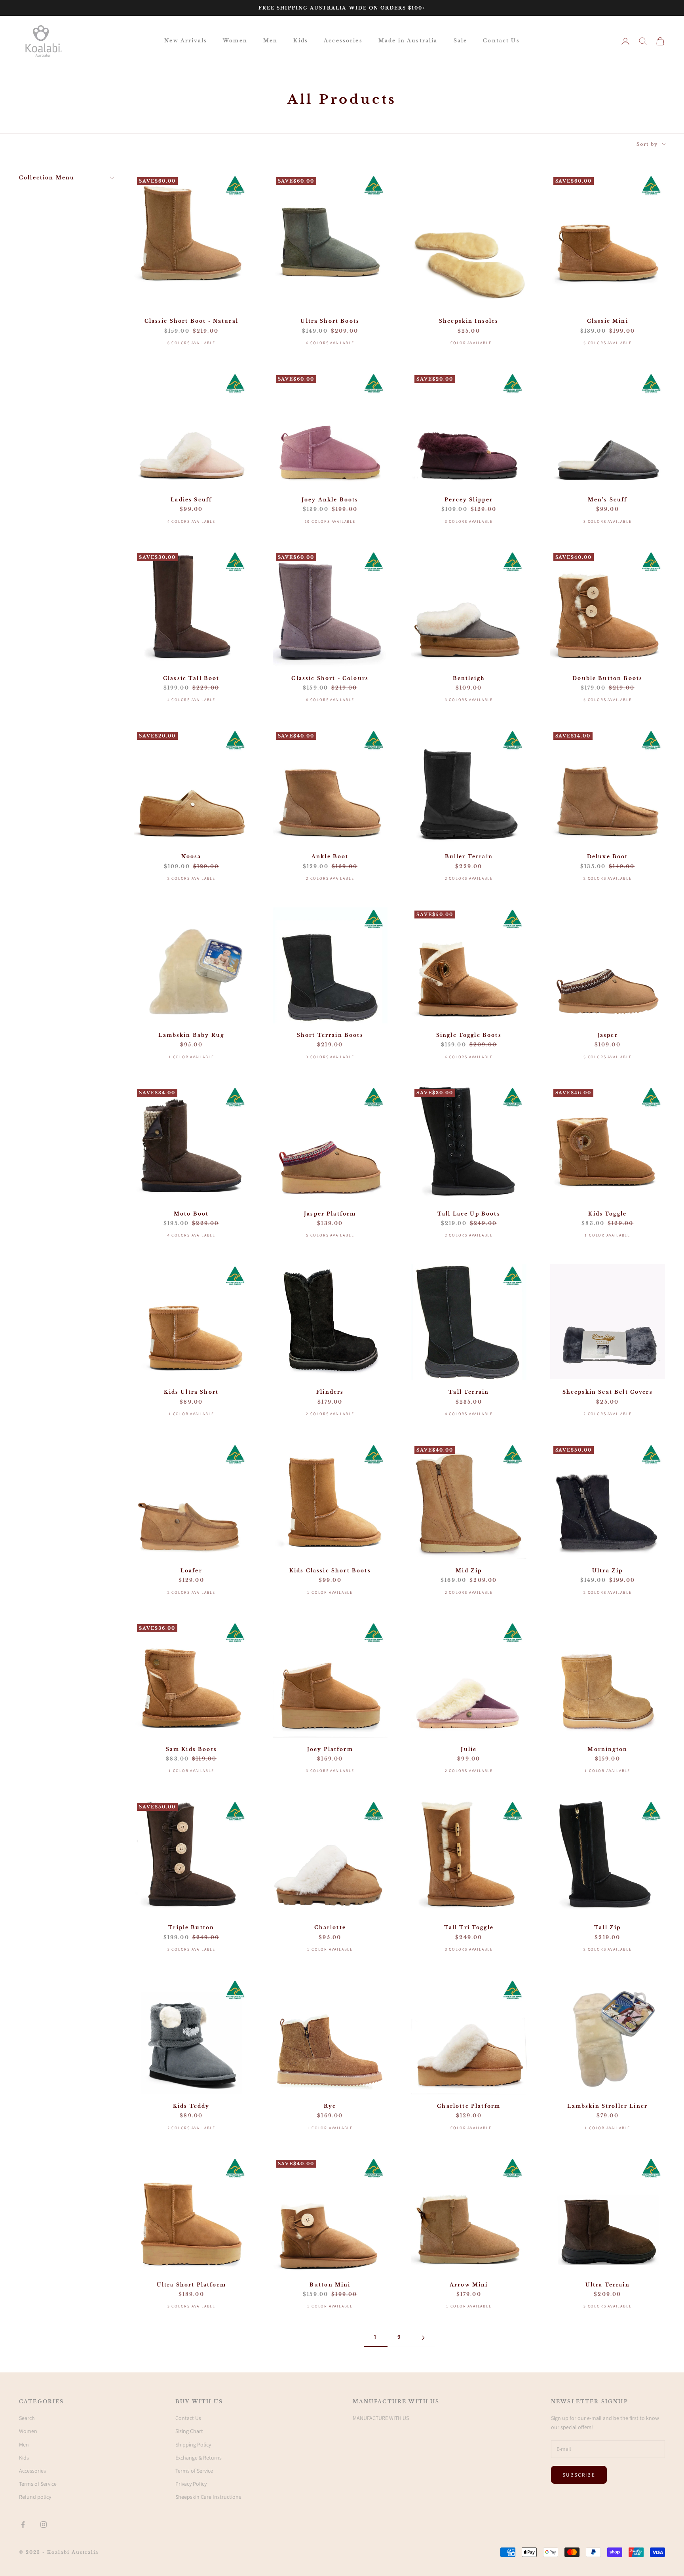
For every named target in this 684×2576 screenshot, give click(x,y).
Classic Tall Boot (191, 678)
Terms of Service (38, 2484)
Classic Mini (608, 321)
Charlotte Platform (469, 2106)
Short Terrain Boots (330, 1035)
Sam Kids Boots (191, 1749)
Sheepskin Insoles (469, 321)
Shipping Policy (193, 2445)
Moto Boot (191, 1214)
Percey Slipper (469, 500)
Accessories (343, 41)
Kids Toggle (607, 1214)
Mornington (607, 1749)
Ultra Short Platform (191, 2285)
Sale (461, 41)
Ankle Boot (330, 856)
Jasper (608, 1035)
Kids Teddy (191, 2106)
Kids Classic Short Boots (330, 1571)
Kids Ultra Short (191, 1392)
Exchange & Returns (199, 2458)
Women (235, 41)
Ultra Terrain (608, 2285)
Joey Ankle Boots (330, 500)
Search (27, 2418)
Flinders (330, 1392)
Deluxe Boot (608, 856)
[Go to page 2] (423, 2338)
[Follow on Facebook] (23, 2525)
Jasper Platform (330, 1214)
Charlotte (330, 1927)
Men (270, 41)
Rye (330, 2106)
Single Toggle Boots (469, 1035)
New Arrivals (186, 41)
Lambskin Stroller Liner (607, 2106)
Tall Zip (607, 1927)
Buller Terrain (469, 856)
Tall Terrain (469, 1392)
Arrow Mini (469, 2285)
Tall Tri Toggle (469, 1927)
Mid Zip (469, 1571)
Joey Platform (330, 1749)
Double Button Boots (607, 678)
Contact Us (501, 41)
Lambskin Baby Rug (191, 1035)
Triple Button (191, 1927)
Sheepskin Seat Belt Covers (608, 1392)
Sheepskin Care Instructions (208, 2497)
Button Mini (330, 2285)
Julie (469, 1749)
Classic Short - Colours (330, 678)
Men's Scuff (608, 500)
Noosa (191, 856)
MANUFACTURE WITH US (381, 2418)
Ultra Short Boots (330, 321)
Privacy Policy (191, 2484)
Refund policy (35, 2497)
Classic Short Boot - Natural (191, 321)
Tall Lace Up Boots (469, 1214)
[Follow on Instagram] (44, 2525)
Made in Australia (408, 41)
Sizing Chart (189, 2431)
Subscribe (579, 2475)
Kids (301, 41)
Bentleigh (469, 678)
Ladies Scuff (191, 500)
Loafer (191, 1571)
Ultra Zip (607, 1571)
